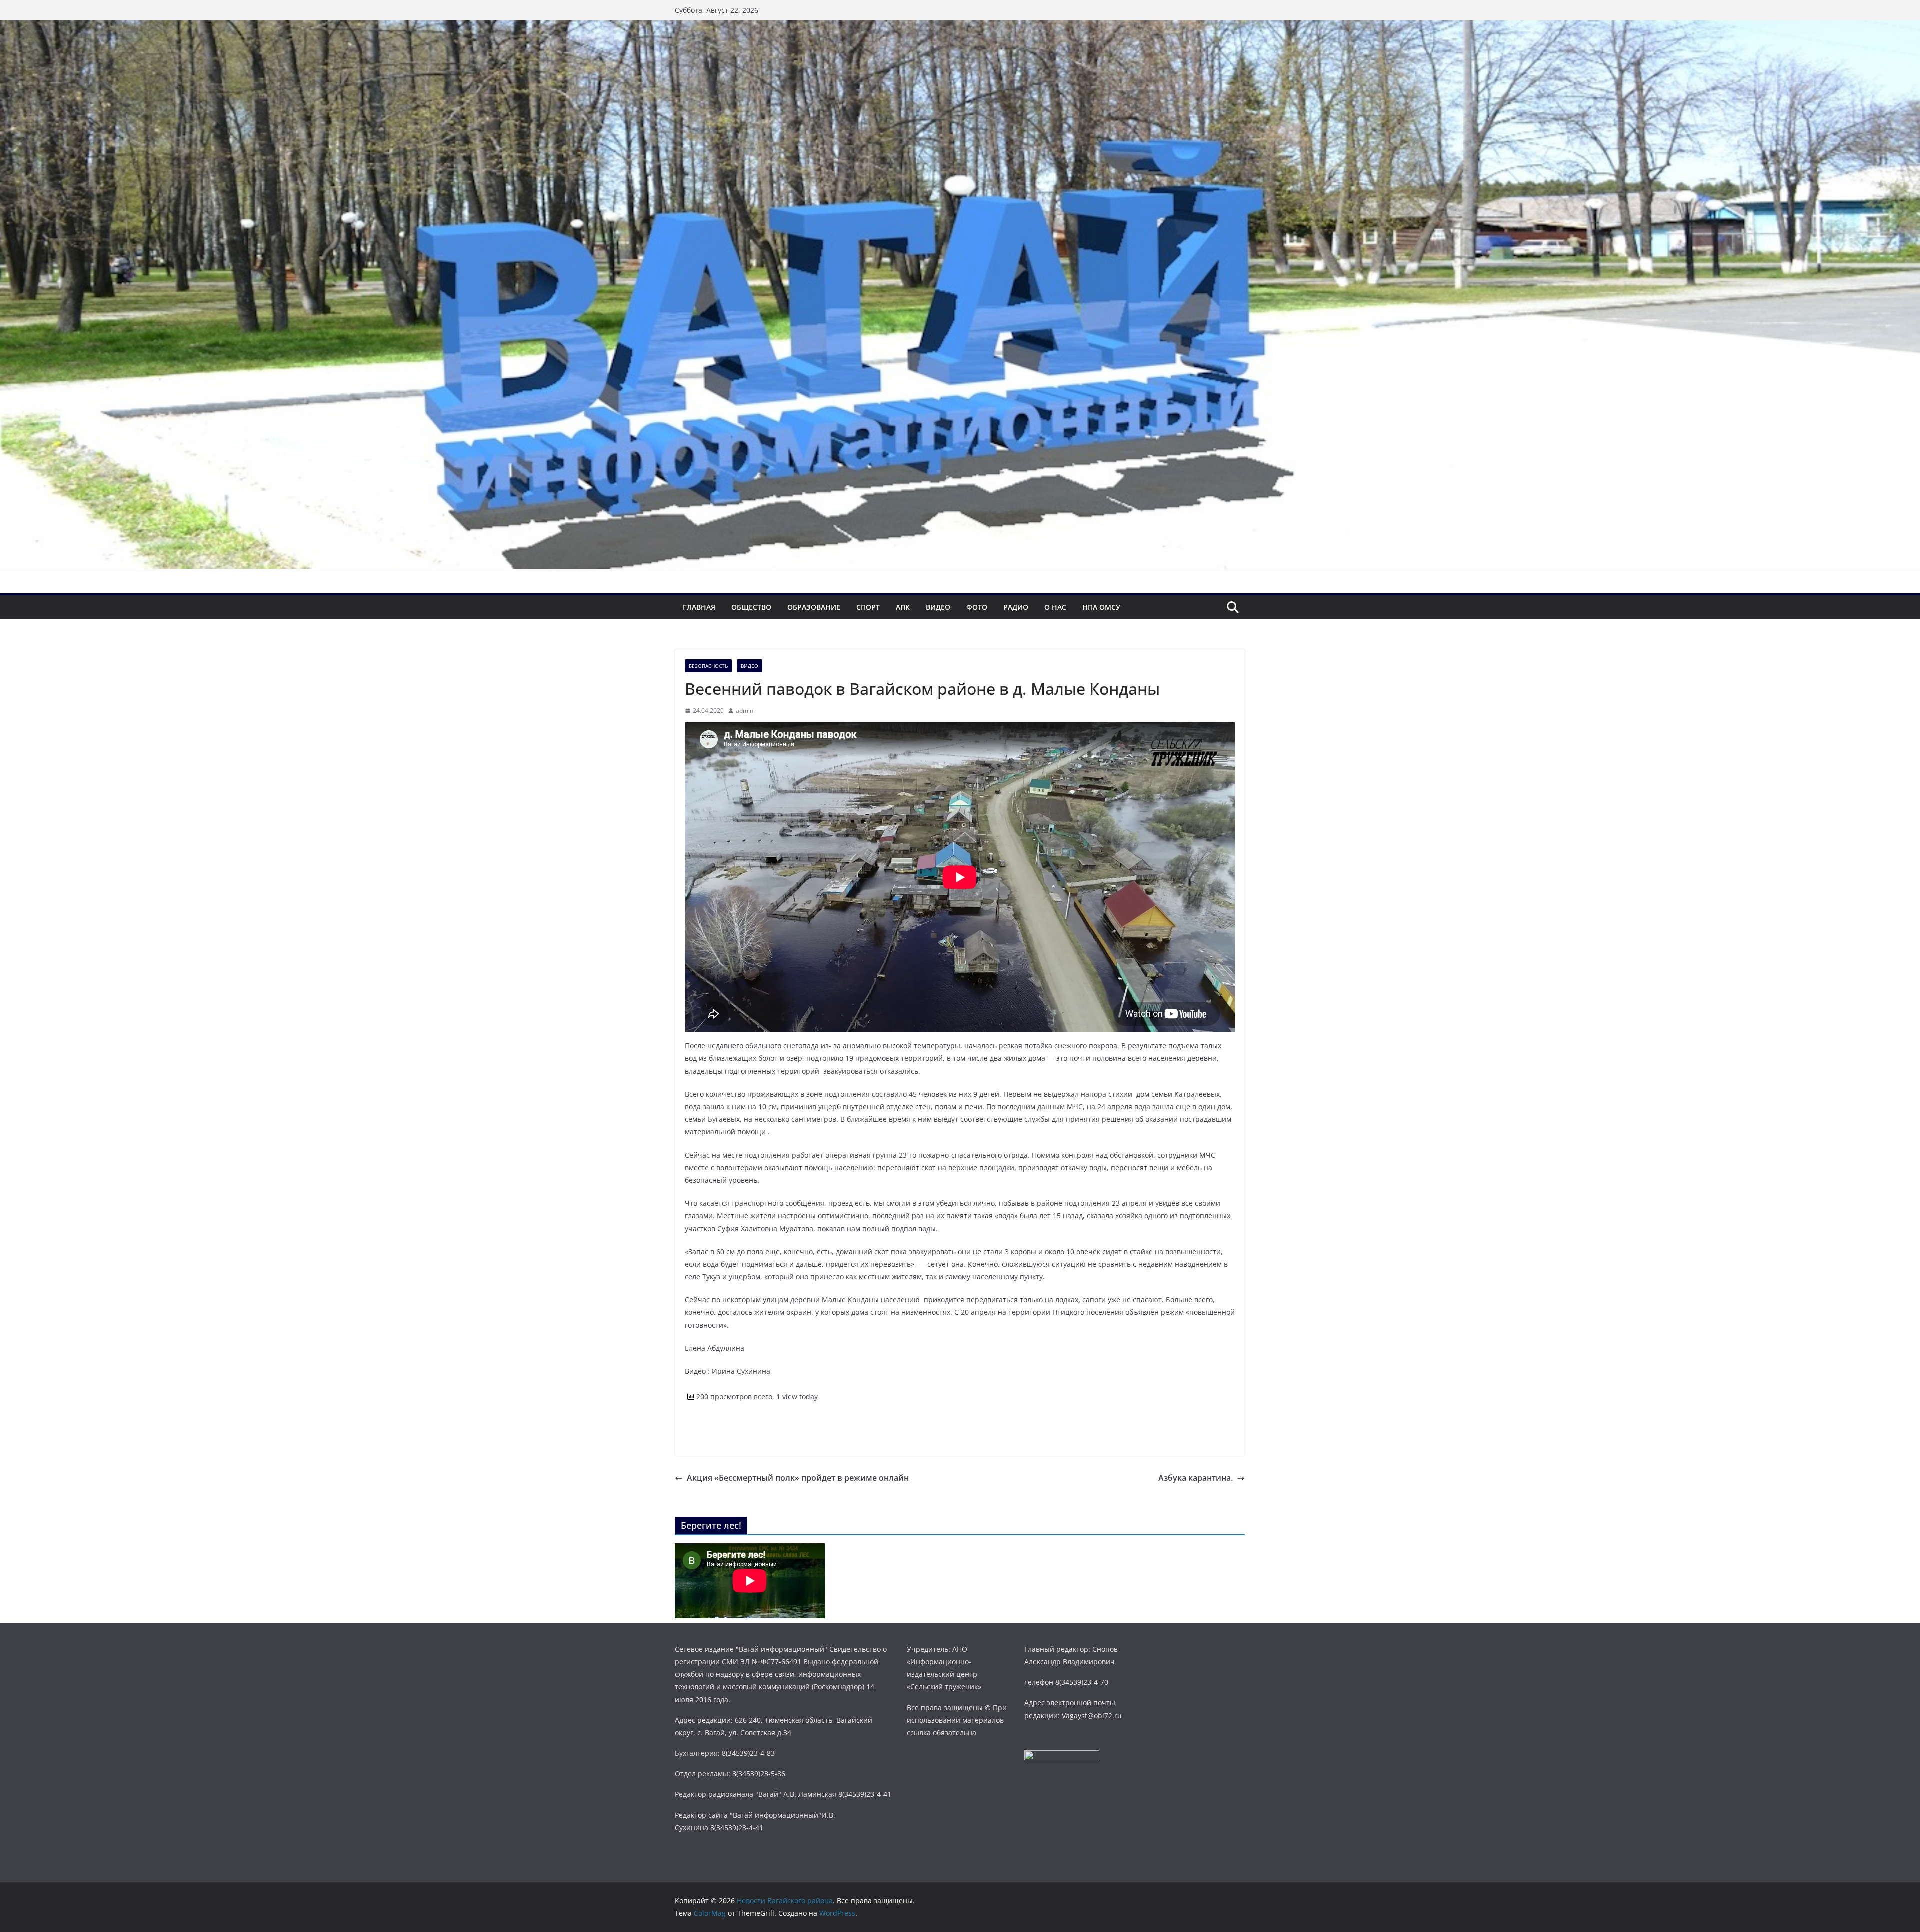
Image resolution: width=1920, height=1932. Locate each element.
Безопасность (708, 666)
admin (745, 711)
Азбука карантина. (1196, 1478)
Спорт (868, 607)
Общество (751, 607)
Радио (1016, 607)
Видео (938, 607)
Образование (814, 607)
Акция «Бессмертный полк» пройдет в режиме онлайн (798, 1478)
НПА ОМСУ (1101, 607)
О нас (1055, 607)
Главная (699, 607)
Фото (977, 607)
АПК (903, 607)
